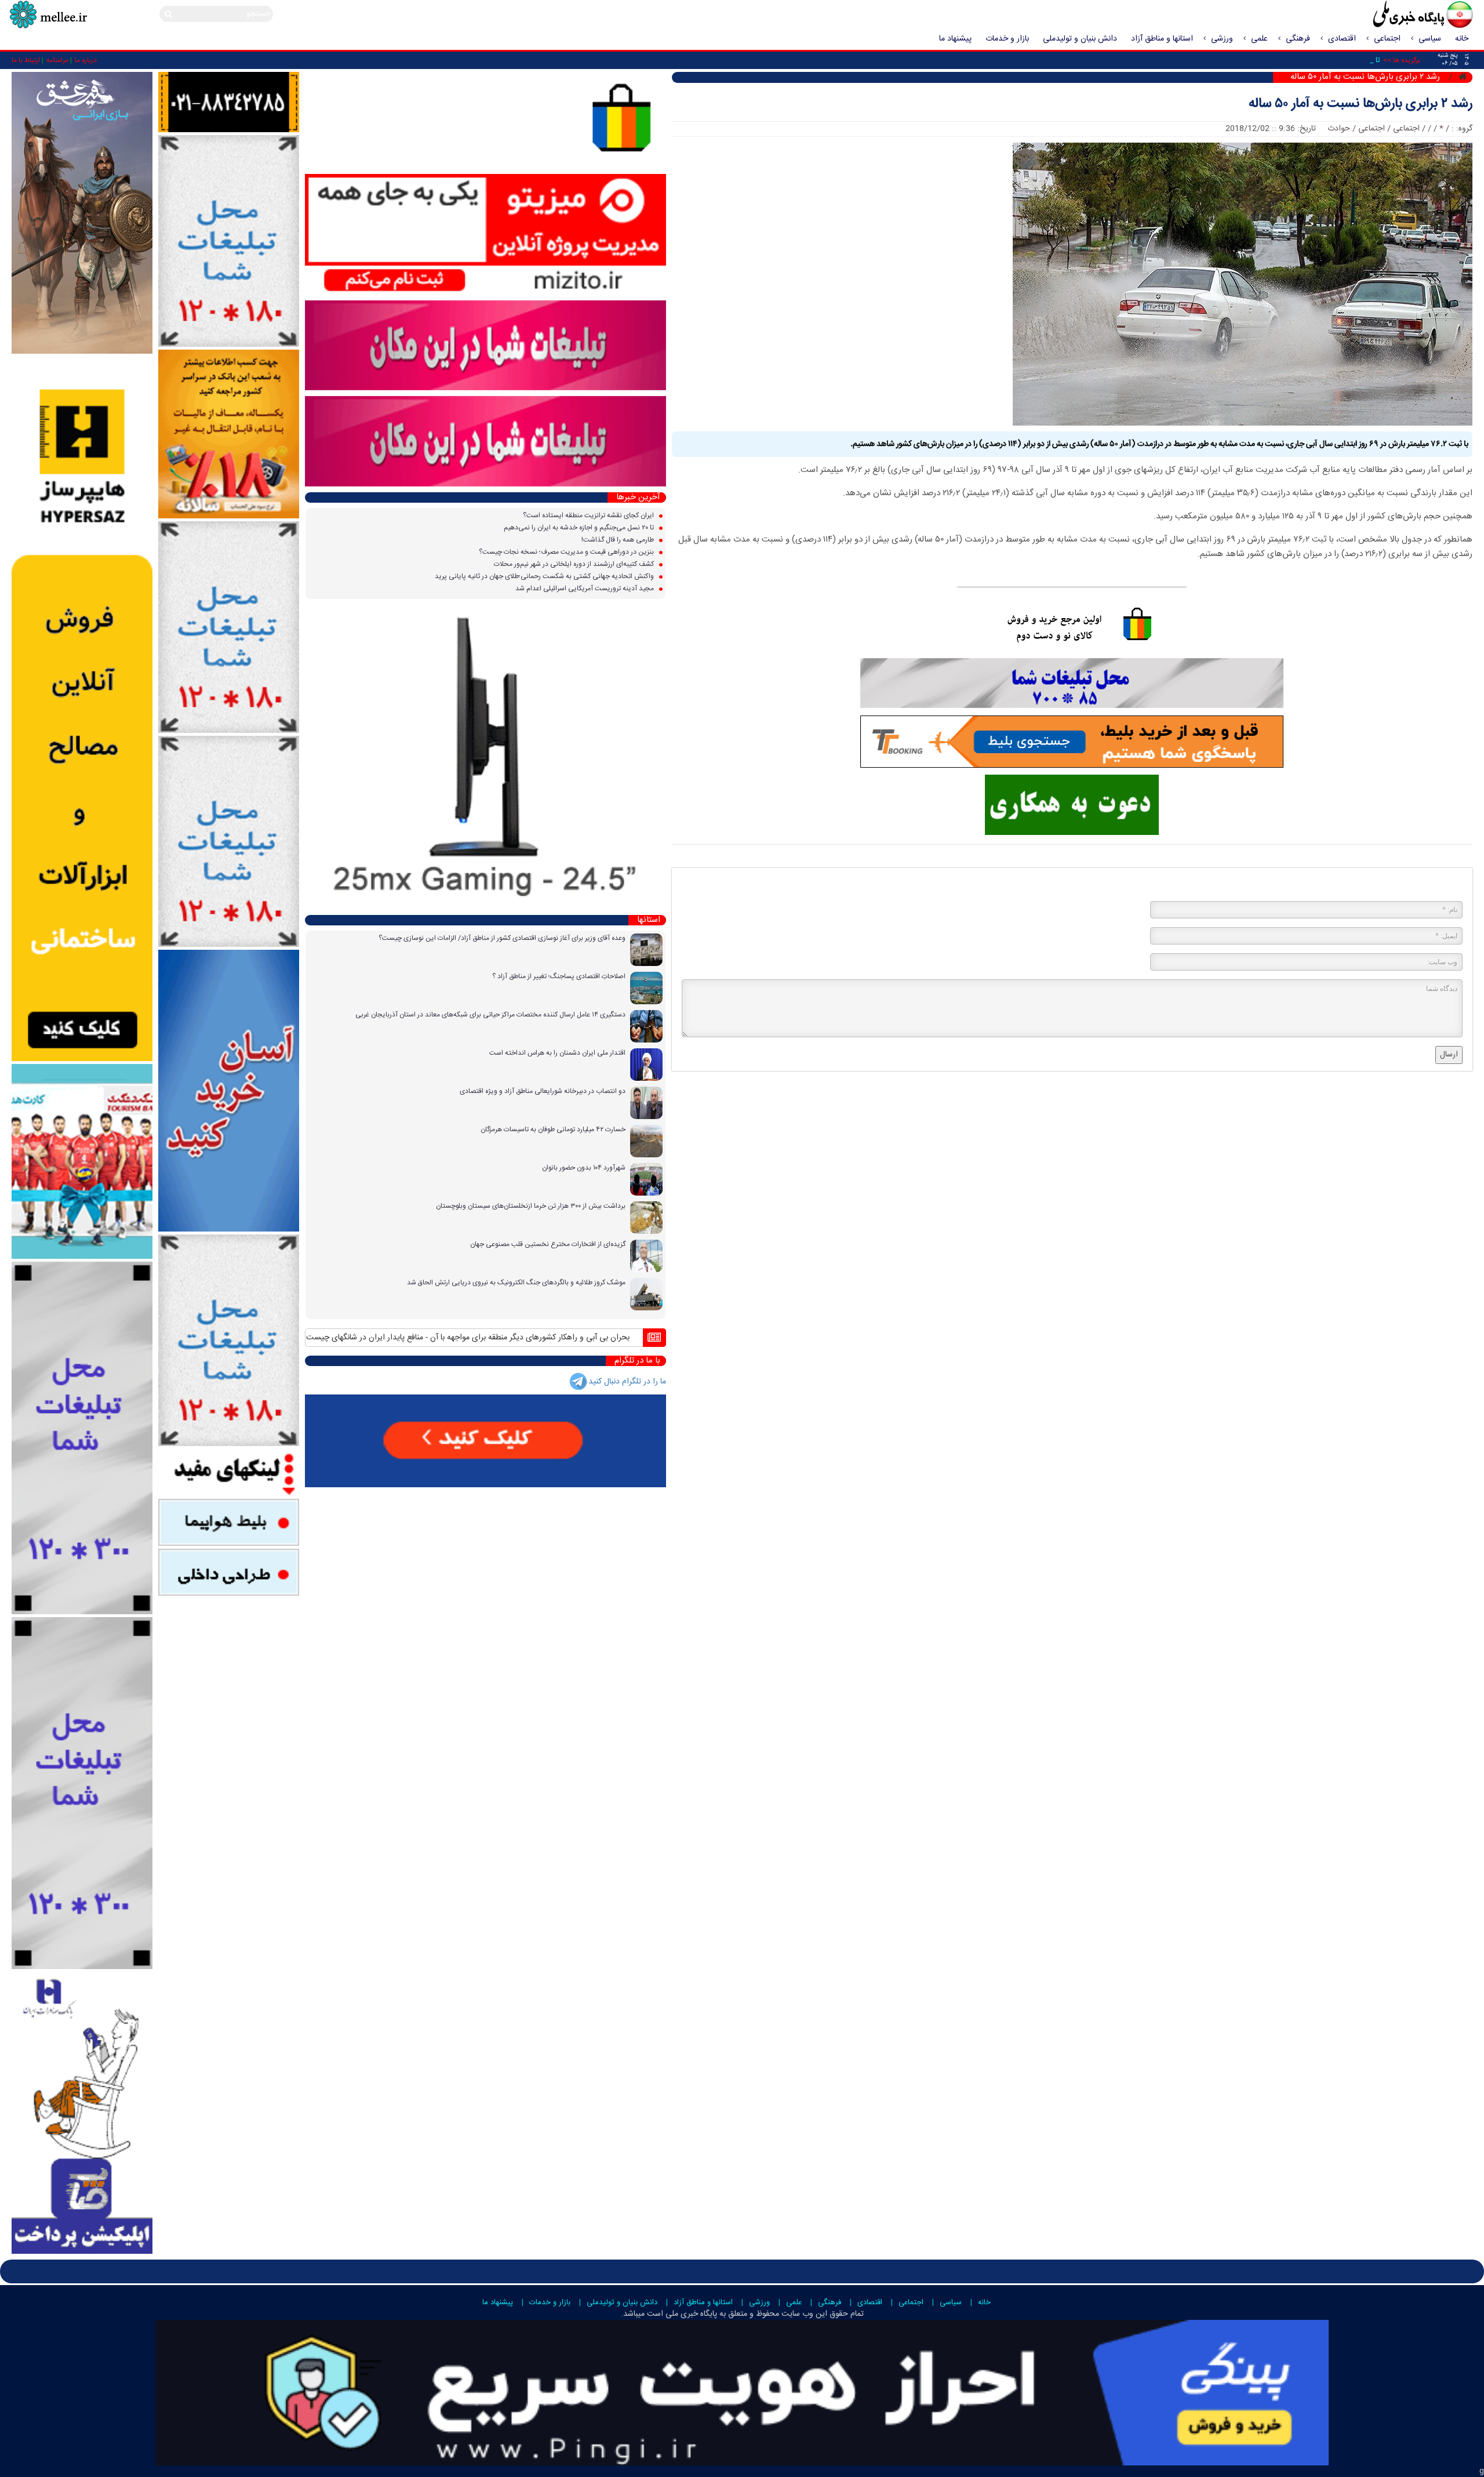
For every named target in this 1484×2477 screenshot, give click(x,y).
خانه (1462, 39)
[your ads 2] (82, 1793)
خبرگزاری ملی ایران (1397, 16)
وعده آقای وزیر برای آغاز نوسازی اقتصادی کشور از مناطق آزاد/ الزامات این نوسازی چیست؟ (502, 938)
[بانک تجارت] (229, 1091)
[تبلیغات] (229, 434)
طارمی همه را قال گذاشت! (619, 540)
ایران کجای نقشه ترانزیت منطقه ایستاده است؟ (589, 515)
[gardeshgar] (82, 1162)
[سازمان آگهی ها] (229, 103)
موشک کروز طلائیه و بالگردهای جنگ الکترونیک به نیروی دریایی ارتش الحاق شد (516, 1283)
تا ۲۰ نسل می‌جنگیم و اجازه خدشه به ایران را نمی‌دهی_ (1295, 60)
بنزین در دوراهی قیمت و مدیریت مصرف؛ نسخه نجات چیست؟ (567, 552)
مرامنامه (57, 60)
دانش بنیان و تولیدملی (1080, 39)
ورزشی (1222, 39)
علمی (1259, 39)
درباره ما (86, 60)
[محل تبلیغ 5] (229, 1341)
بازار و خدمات (1007, 39)
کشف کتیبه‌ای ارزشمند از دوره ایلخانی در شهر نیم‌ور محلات (575, 564)
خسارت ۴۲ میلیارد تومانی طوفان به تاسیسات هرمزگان (553, 1129)
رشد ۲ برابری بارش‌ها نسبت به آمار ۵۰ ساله (1361, 104)
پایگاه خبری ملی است (681, 2314)
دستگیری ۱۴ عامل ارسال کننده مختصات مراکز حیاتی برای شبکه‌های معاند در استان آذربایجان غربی (490, 1015)
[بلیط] (229, 1523)
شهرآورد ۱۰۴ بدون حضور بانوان (584, 1168)
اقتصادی (1342, 39)
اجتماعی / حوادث (1356, 129)
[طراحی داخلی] (229, 1572)
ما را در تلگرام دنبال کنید (627, 1382)
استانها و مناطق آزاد (1162, 39)
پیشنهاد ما (955, 39)
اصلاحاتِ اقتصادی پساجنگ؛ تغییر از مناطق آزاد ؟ (559, 976)
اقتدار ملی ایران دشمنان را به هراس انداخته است (557, 1053)
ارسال (1449, 1055)
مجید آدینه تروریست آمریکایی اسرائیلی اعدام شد (585, 589)
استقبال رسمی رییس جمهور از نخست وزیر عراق (375, 1338)
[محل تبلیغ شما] (229, 241)
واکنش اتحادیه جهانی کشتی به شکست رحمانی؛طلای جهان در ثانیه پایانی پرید (545, 576)
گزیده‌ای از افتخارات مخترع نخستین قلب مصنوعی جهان (548, 1244)
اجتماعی (1387, 39)
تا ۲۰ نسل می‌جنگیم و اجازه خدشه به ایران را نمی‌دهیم (580, 528)
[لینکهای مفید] (229, 1473)
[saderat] (82, 2113)
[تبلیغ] (82, 709)
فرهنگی (1298, 39)
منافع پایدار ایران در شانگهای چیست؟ (520, 1338)
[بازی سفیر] (82, 213)
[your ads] (82, 1439)
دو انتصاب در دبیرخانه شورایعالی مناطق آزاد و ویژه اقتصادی (543, 1091)
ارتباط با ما (26, 60)
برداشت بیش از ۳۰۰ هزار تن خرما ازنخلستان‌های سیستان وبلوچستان (531, 1206)
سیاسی (1430, 39)
